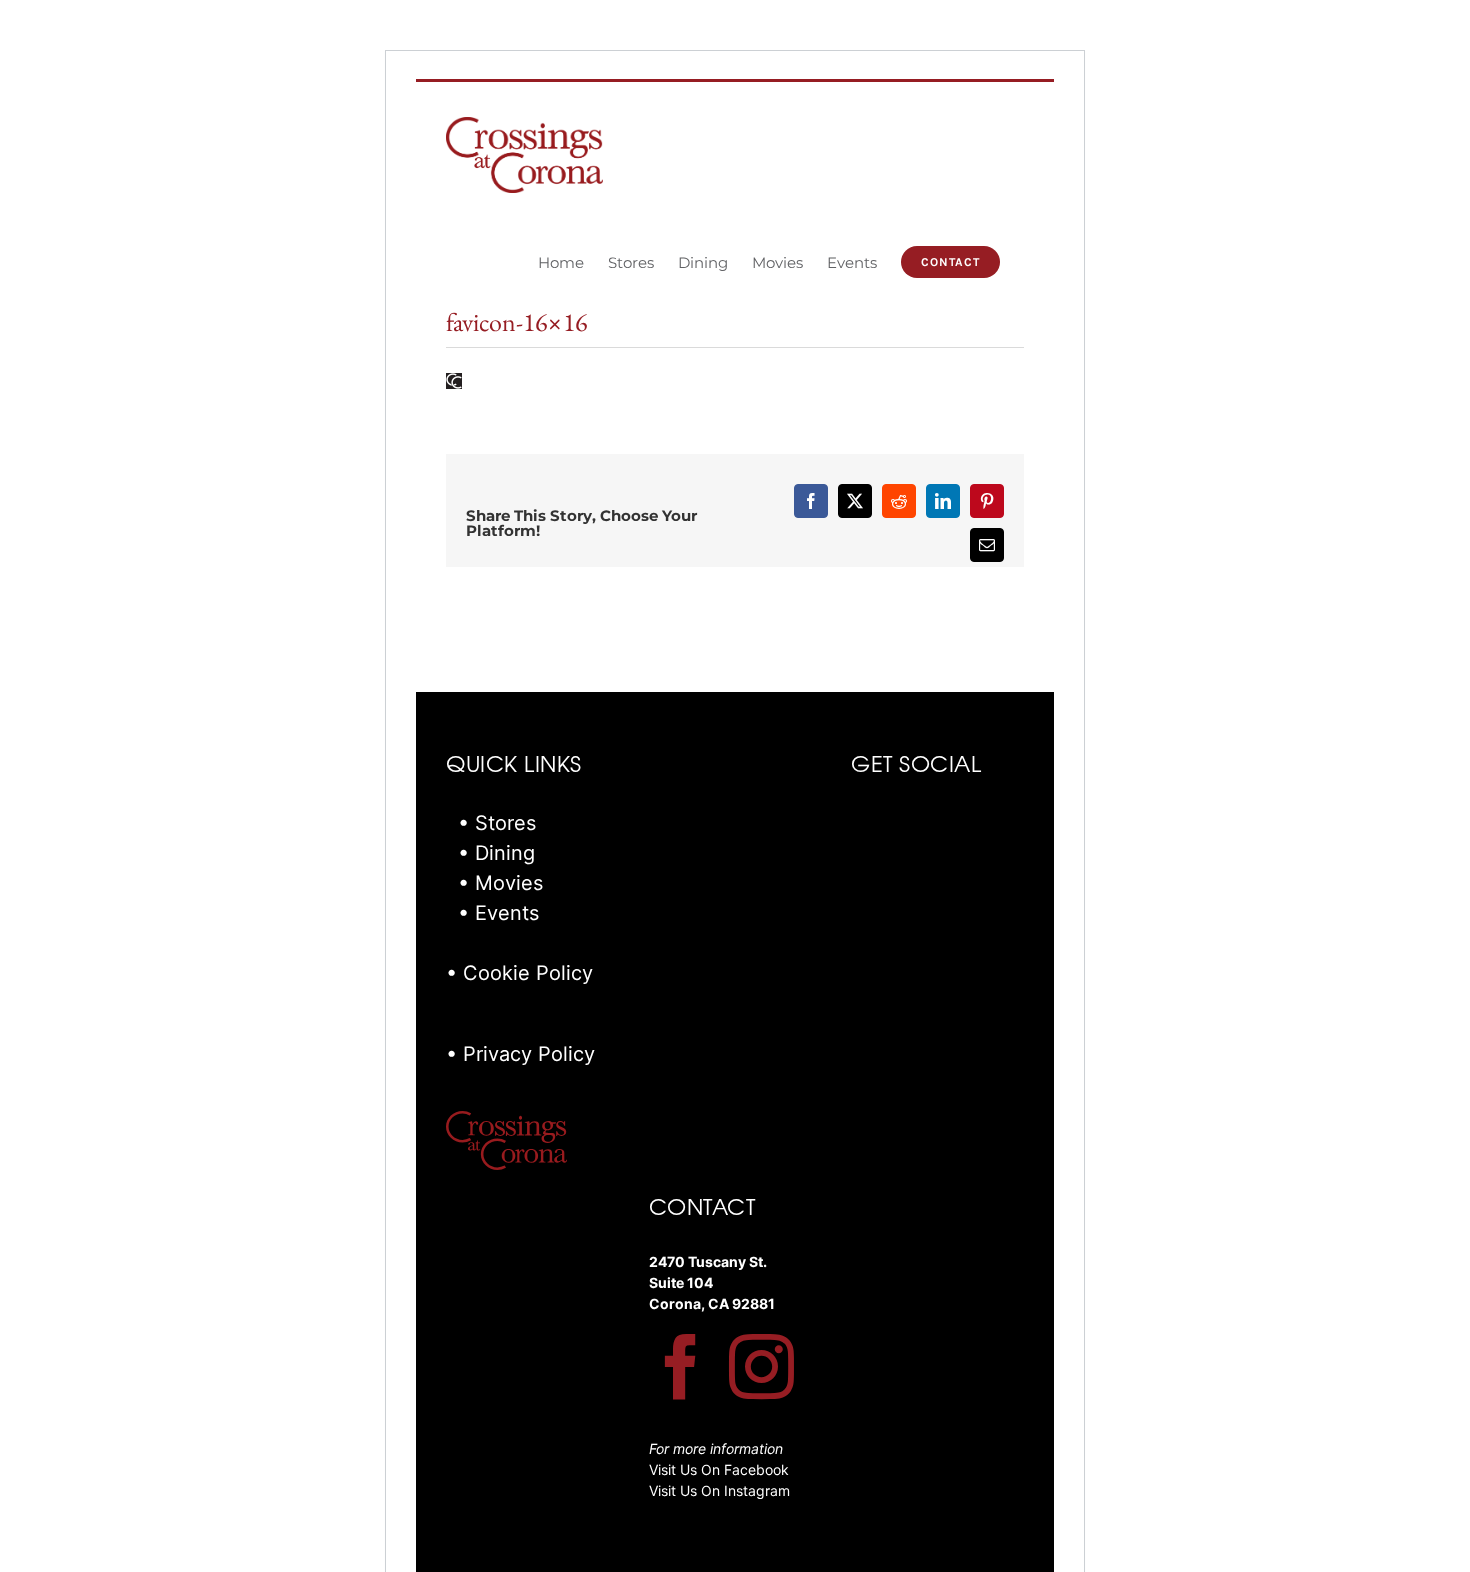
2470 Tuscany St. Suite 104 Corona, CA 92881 (712, 1282)
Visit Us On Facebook (719, 1469)
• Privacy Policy (520, 1054)
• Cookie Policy (519, 973)
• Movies (500, 883)
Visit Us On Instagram (719, 1490)
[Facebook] (681, 1366)
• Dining (496, 853)
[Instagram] (761, 1366)
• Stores (497, 823)
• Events (498, 913)
